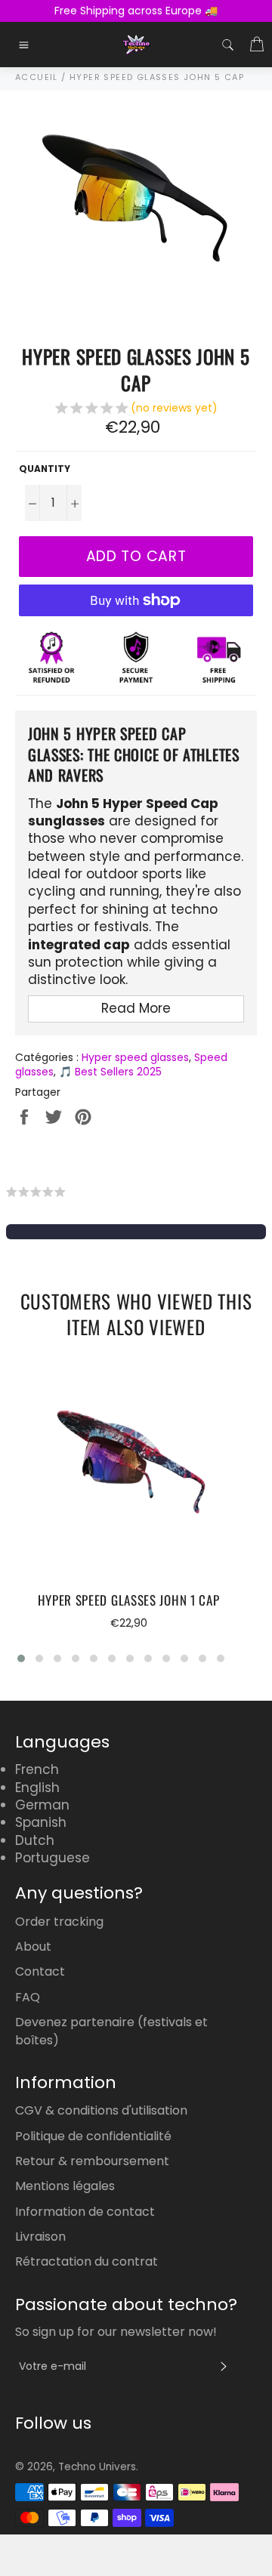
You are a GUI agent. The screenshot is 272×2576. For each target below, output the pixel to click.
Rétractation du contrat (87, 2261)
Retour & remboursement (92, 2161)
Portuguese (53, 1858)
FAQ (28, 1997)
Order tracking (59, 1922)
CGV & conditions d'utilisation (101, 2110)
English (37, 1788)
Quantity (45, 469)
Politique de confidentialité (93, 2136)
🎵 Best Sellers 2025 (110, 1072)
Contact (40, 1971)
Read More (136, 1008)
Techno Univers (97, 2467)
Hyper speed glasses (135, 1057)
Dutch (35, 1840)
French (37, 1769)
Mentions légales (65, 2186)
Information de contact (85, 2212)
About (33, 1947)
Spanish (41, 1822)
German (42, 1805)
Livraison (40, 2237)
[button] (136, 410)
